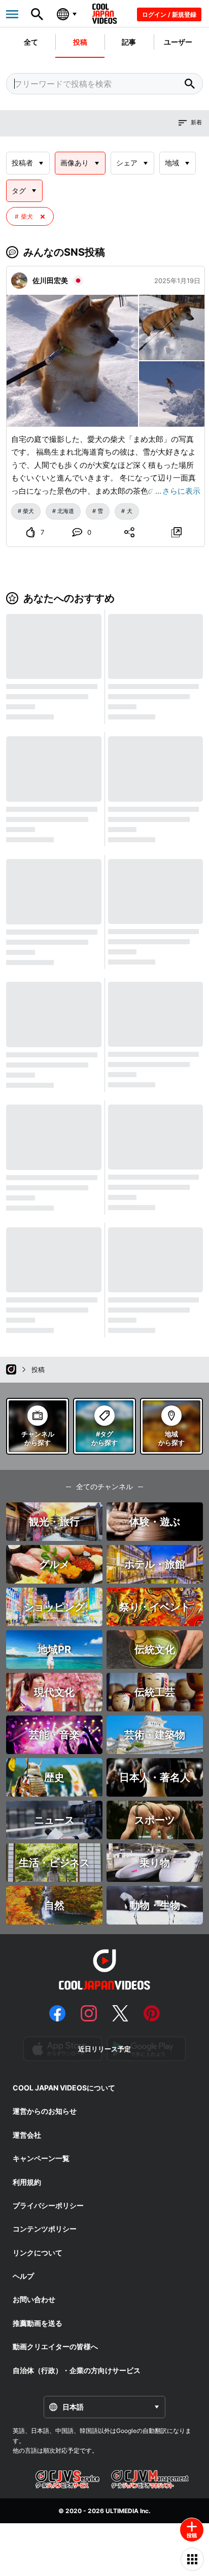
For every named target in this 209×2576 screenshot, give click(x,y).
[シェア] (129, 532)
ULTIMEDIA (122, 2511)
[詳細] (176, 532)
